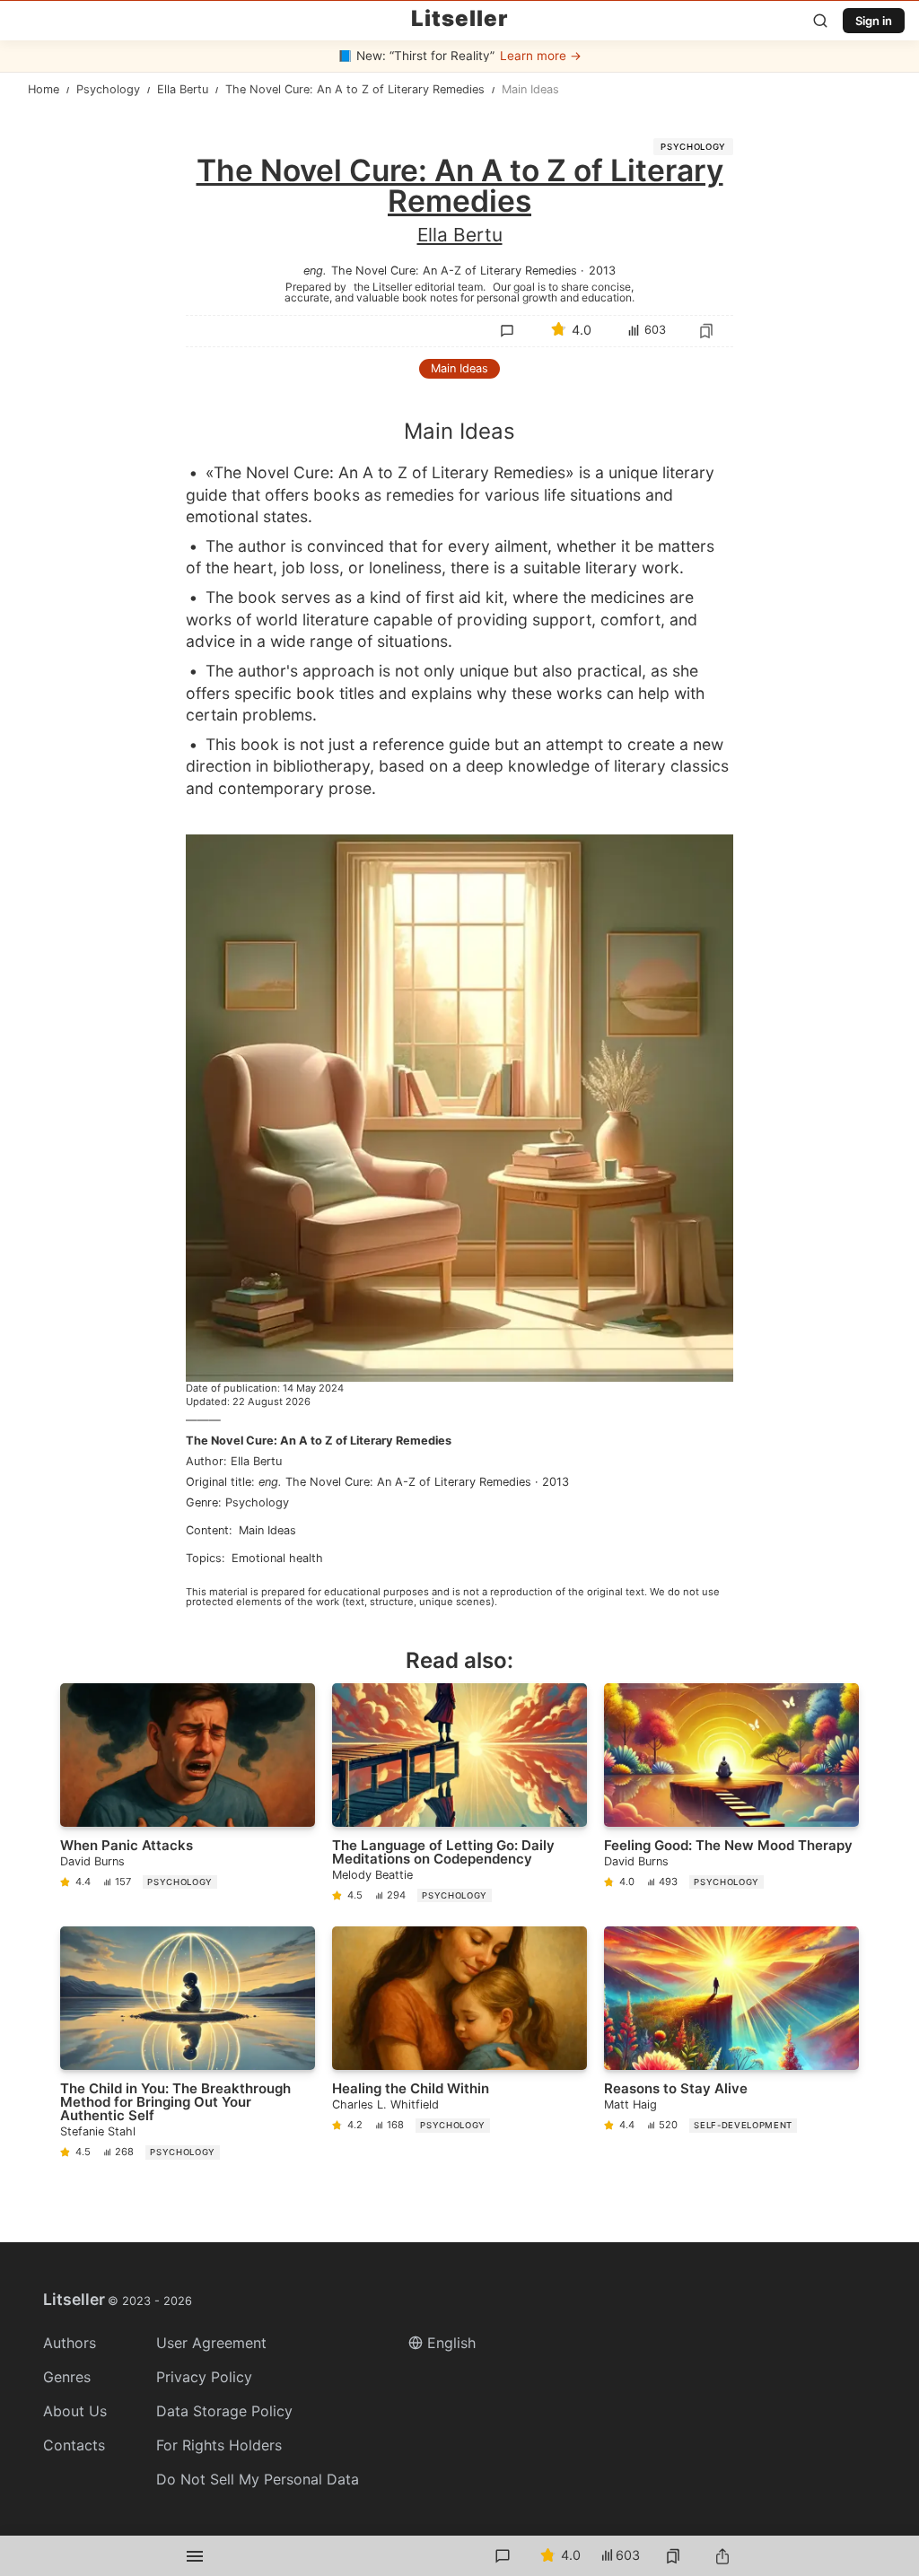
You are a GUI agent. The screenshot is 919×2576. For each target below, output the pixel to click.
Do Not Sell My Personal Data (258, 2479)
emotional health (277, 1558)
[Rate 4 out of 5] (608, 467)
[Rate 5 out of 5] (646, 467)
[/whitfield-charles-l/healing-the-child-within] (459, 2047)
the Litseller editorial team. (420, 286)
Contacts (74, 2445)
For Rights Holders (219, 2445)
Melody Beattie (372, 1875)
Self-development (743, 2125)
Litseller (459, 19)
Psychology (693, 147)
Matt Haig (630, 2104)
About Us (75, 2411)
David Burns (92, 1861)
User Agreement (211, 2343)
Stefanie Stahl (98, 2131)
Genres (67, 2377)
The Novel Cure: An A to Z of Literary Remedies (319, 1441)
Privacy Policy (204, 2377)
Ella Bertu (460, 235)
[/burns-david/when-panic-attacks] (188, 1796)
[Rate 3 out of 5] (571, 467)
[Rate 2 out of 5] (533, 467)
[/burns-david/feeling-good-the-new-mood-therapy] (731, 1796)
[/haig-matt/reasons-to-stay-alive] (731, 2047)
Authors (70, 2343)
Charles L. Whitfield (385, 2104)
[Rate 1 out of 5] (495, 467)
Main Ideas (459, 368)
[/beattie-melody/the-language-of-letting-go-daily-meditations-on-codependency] (459, 1796)
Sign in (874, 21)
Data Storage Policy (224, 2411)
